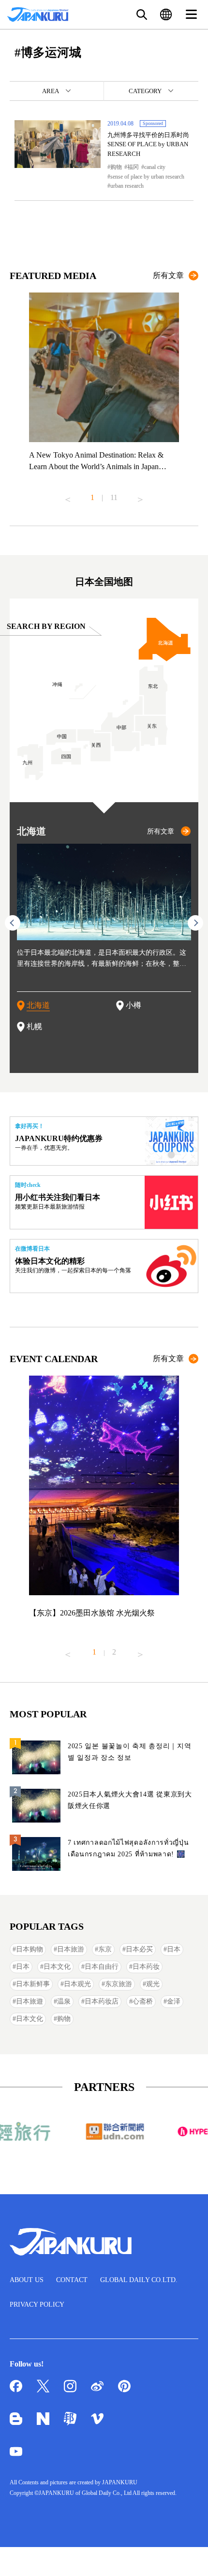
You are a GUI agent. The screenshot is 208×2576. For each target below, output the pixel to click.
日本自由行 (102, 1967)
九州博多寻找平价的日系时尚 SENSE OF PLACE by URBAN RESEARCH (148, 144)
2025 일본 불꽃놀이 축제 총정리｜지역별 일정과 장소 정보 (129, 1752)
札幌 (34, 1026)
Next (140, 496)
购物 (116, 167)
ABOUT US (27, 2280)
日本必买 (139, 1949)
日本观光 (77, 1984)
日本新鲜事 (33, 1984)
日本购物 (30, 1949)
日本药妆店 (102, 2001)
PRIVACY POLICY (37, 2304)
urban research (127, 186)
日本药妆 (146, 1967)
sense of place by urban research (147, 177)
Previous (68, 496)
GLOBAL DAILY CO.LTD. (139, 2280)
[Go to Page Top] (189, 2557)
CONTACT (72, 2280)
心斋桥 (143, 2001)
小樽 (134, 1005)
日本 (174, 1949)
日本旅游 (71, 1949)
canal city (155, 167)
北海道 (38, 1005)
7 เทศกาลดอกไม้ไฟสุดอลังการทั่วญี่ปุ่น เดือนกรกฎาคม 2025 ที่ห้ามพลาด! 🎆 (128, 1848)
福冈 (133, 167)
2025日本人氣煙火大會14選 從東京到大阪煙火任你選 (130, 1800)
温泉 (64, 2001)
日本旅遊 (30, 2001)
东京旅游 (119, 1984)
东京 (105, 1949)
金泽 (174, 2001)
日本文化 (57, 1967)
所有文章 (168, 275)
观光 (153, 1984)
